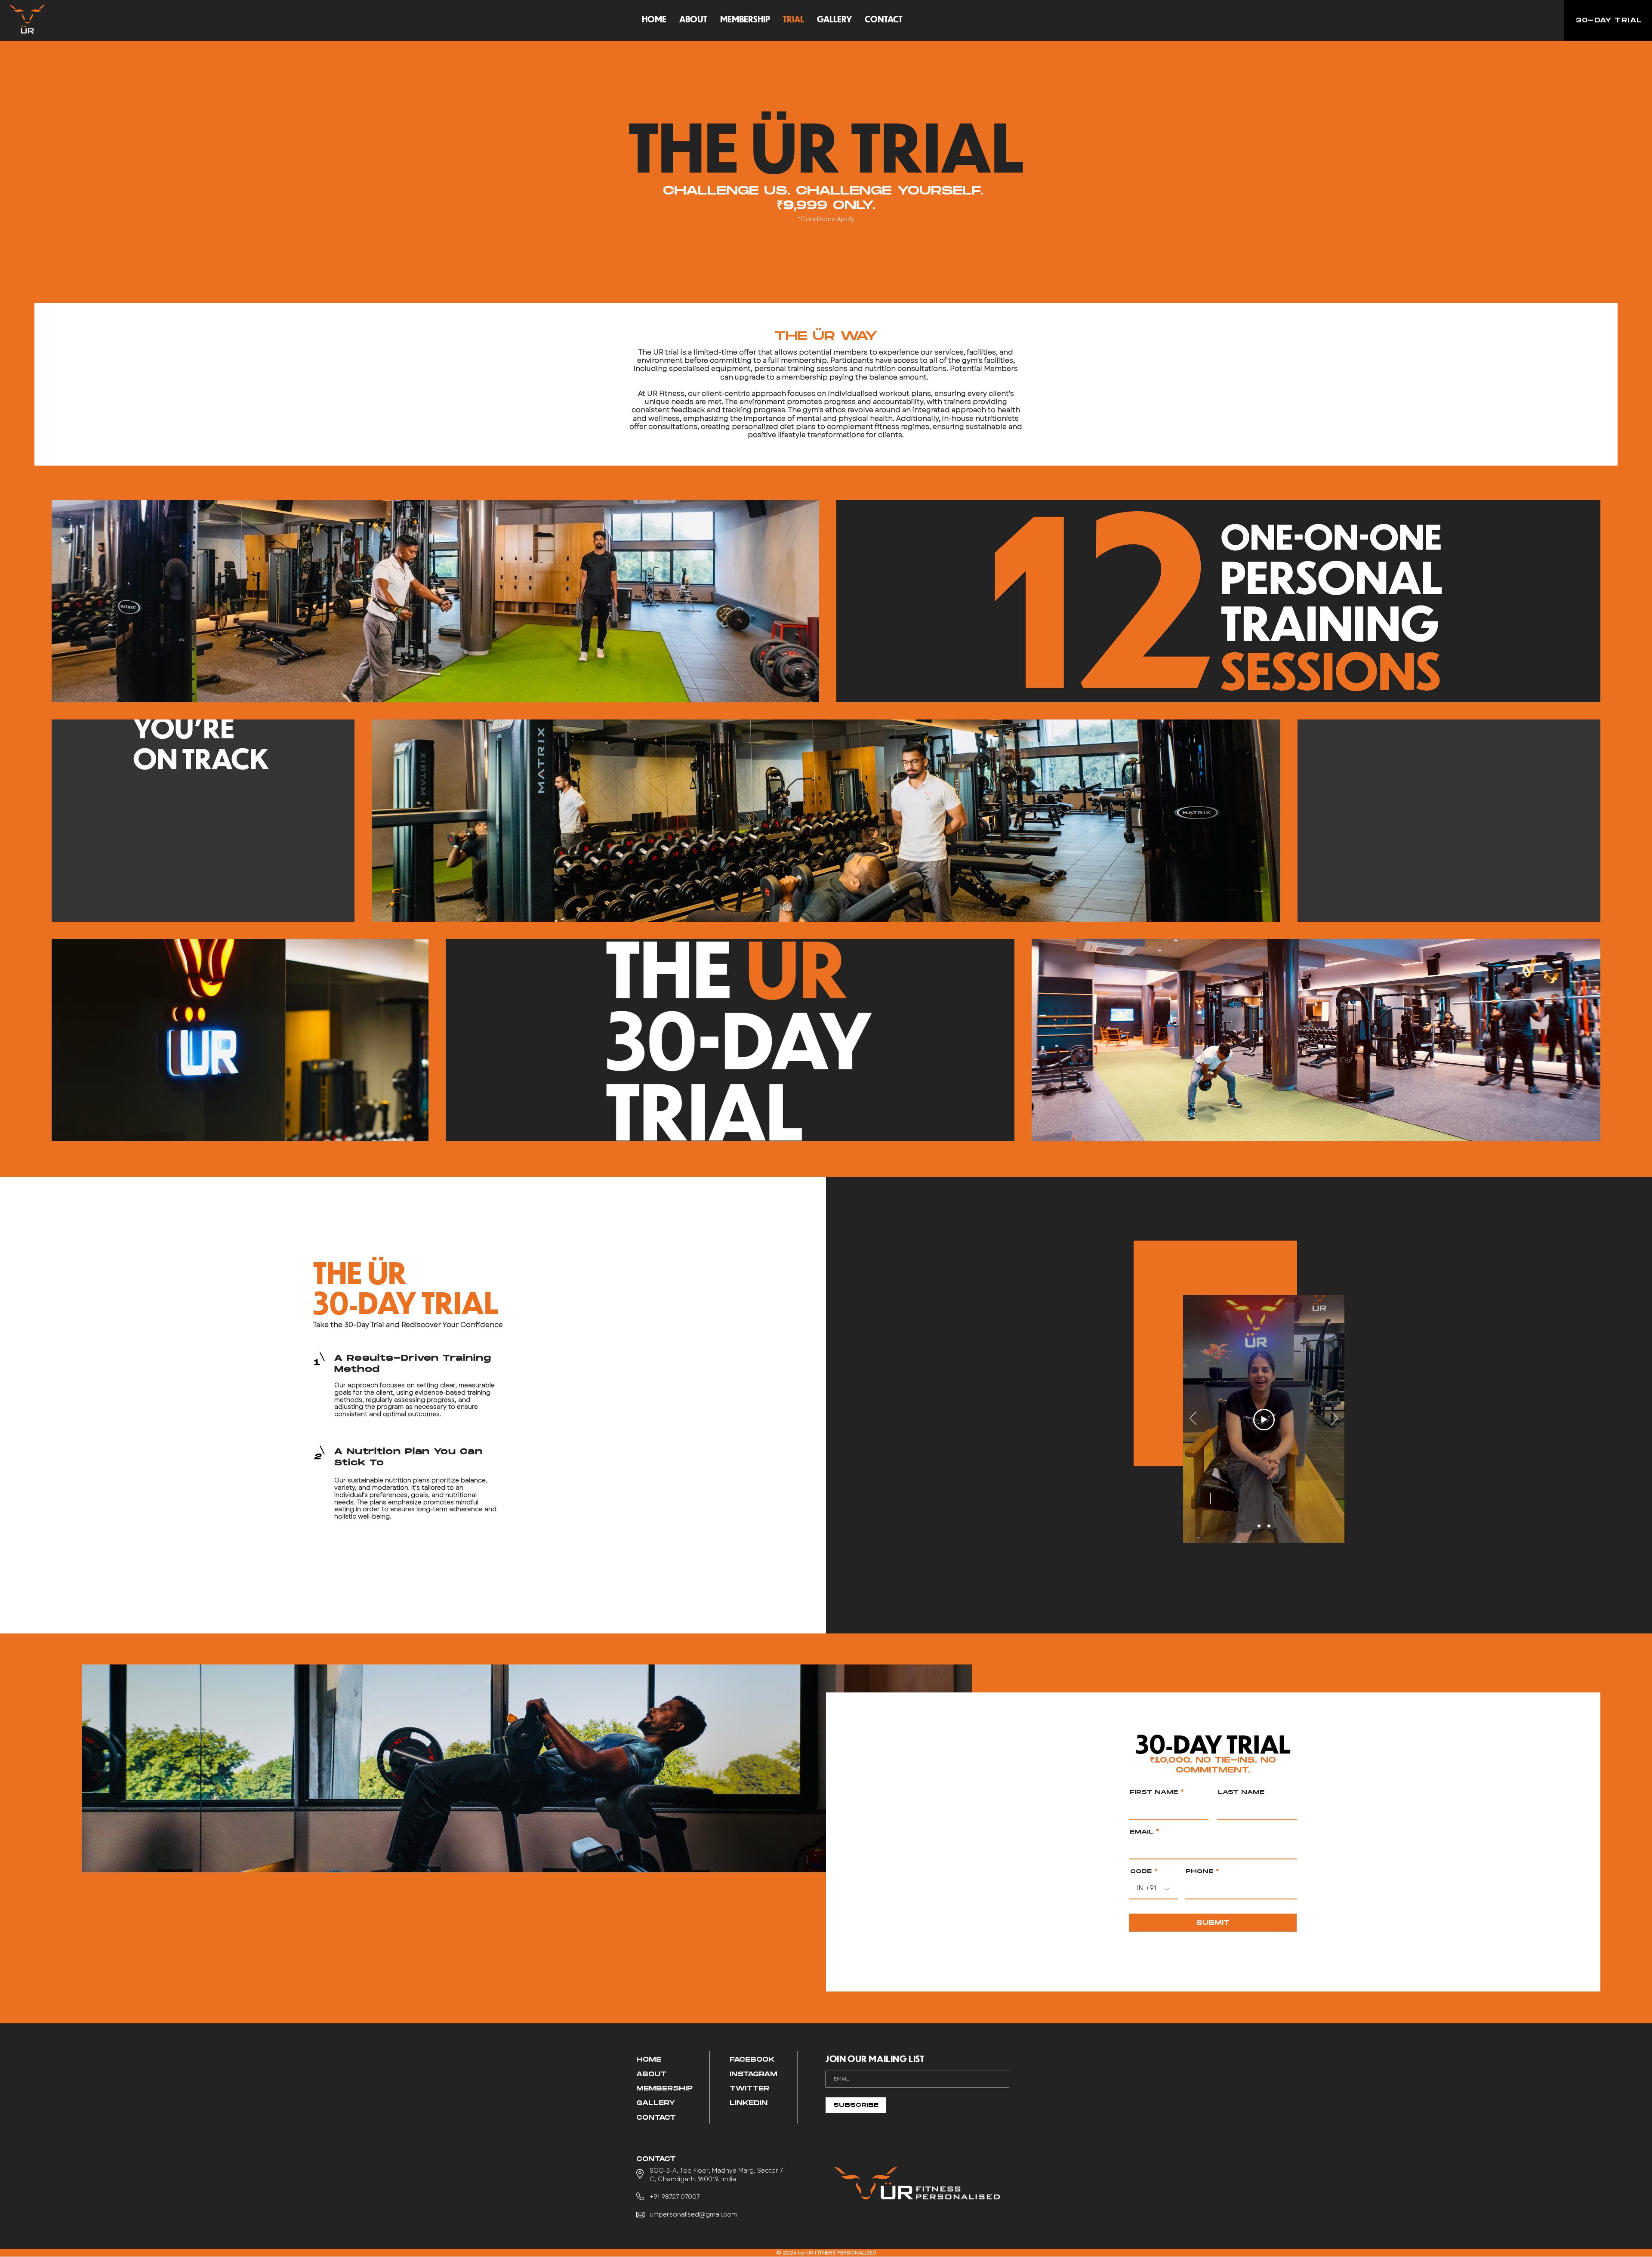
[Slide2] (1269, 1526)
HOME (649, 2060)
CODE (1141, 1872)
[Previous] (1193, 1419)
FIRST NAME (1154, 1792)
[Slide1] (1259, 1526)
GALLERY (656, 2103)
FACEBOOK (752, 2060)
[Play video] (1264, 1420)
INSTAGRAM (754, 2074)
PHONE (1199, 1872)
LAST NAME (1241, 1792)
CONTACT (656, 2118)
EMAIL (1142, 1832)
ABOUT (651, 2074)
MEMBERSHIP (664, 2089)
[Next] (1335, 1419)
